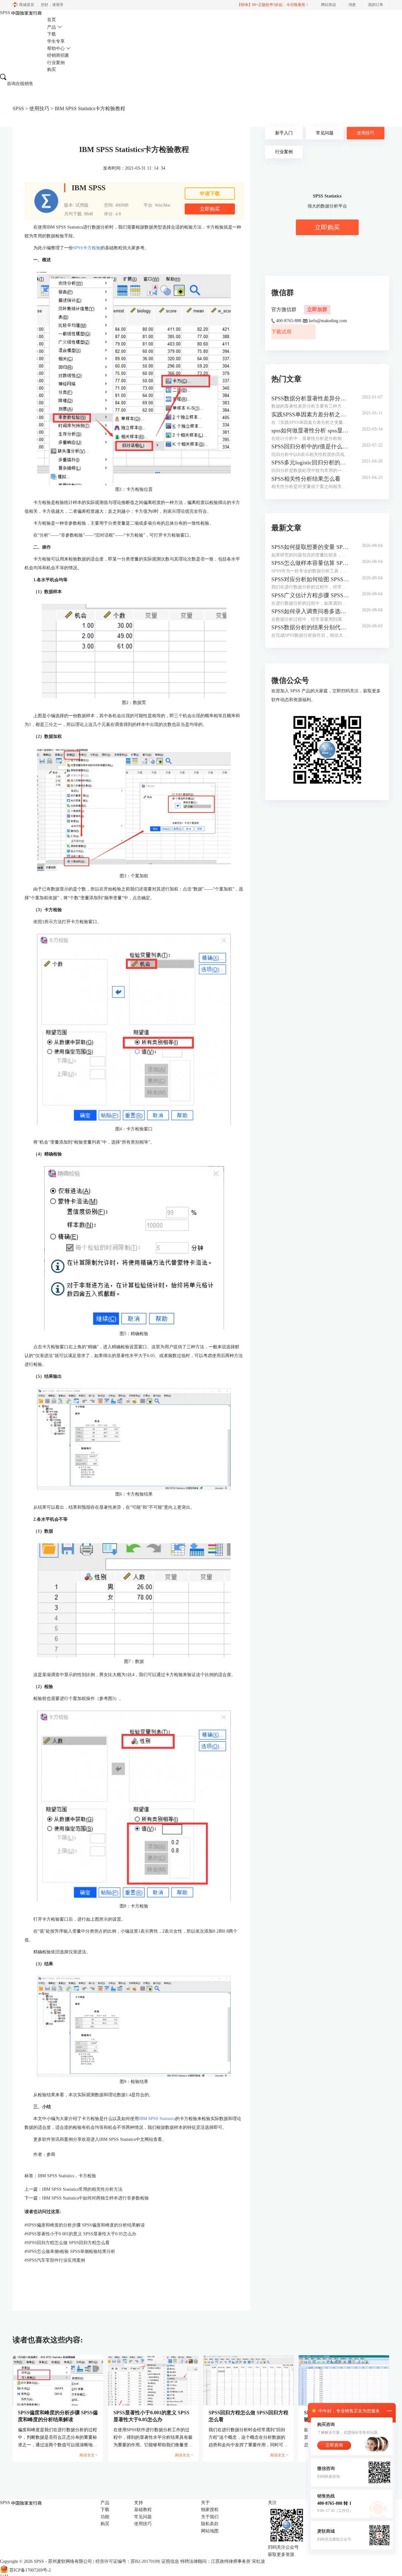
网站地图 (210, 2531)
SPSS (18, 108)
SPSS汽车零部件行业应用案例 (55, 2260)
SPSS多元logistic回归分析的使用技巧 (310, 463)
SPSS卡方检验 (87, 248)
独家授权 (210, 2510)
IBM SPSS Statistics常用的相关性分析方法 (82, 2189)
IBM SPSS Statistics (157, 2119)
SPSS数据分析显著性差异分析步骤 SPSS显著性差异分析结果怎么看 (310, 398)
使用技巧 (39, 108)
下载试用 (281, 332)
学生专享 (56, 41)
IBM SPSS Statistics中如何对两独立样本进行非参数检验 (95, 2198)
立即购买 (210, 209)
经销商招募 (58, 55)
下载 (52, 34)
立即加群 (317, 309)
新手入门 (284, 133)
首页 (52, 20)
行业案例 (56, 63)
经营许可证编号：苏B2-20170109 (127, 2561)
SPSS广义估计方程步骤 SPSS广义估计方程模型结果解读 (310, 595)
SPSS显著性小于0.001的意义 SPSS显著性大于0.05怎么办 (80, 2234)
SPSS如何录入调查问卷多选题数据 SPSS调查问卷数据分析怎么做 (310, 611)
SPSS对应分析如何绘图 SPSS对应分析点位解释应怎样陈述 (310, 579)
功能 (105, 2517)
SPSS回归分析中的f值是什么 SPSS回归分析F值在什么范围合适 (310, 446)
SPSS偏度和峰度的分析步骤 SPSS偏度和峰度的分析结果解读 (85, 2225)
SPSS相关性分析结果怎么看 (306, 479)
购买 (52, 70)
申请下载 (210, 194)
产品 (52, 27)
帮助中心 (56, 49)
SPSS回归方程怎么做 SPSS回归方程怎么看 (67, 2243)
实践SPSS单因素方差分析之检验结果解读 (310, 414)
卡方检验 (87, 2176)
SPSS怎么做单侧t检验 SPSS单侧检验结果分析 (70, 2251)
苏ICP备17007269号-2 (30, 2570)
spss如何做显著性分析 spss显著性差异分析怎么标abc (310, 430)
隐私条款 (210, 2524)
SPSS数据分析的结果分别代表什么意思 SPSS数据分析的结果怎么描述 (310, 627)
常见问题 (325, 133)
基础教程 (143, 2510)
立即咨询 (334, 2445)
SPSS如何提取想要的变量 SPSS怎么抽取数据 (310, 547)
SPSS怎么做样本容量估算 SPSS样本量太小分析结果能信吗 (310, 563)
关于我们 (210, 2517)
